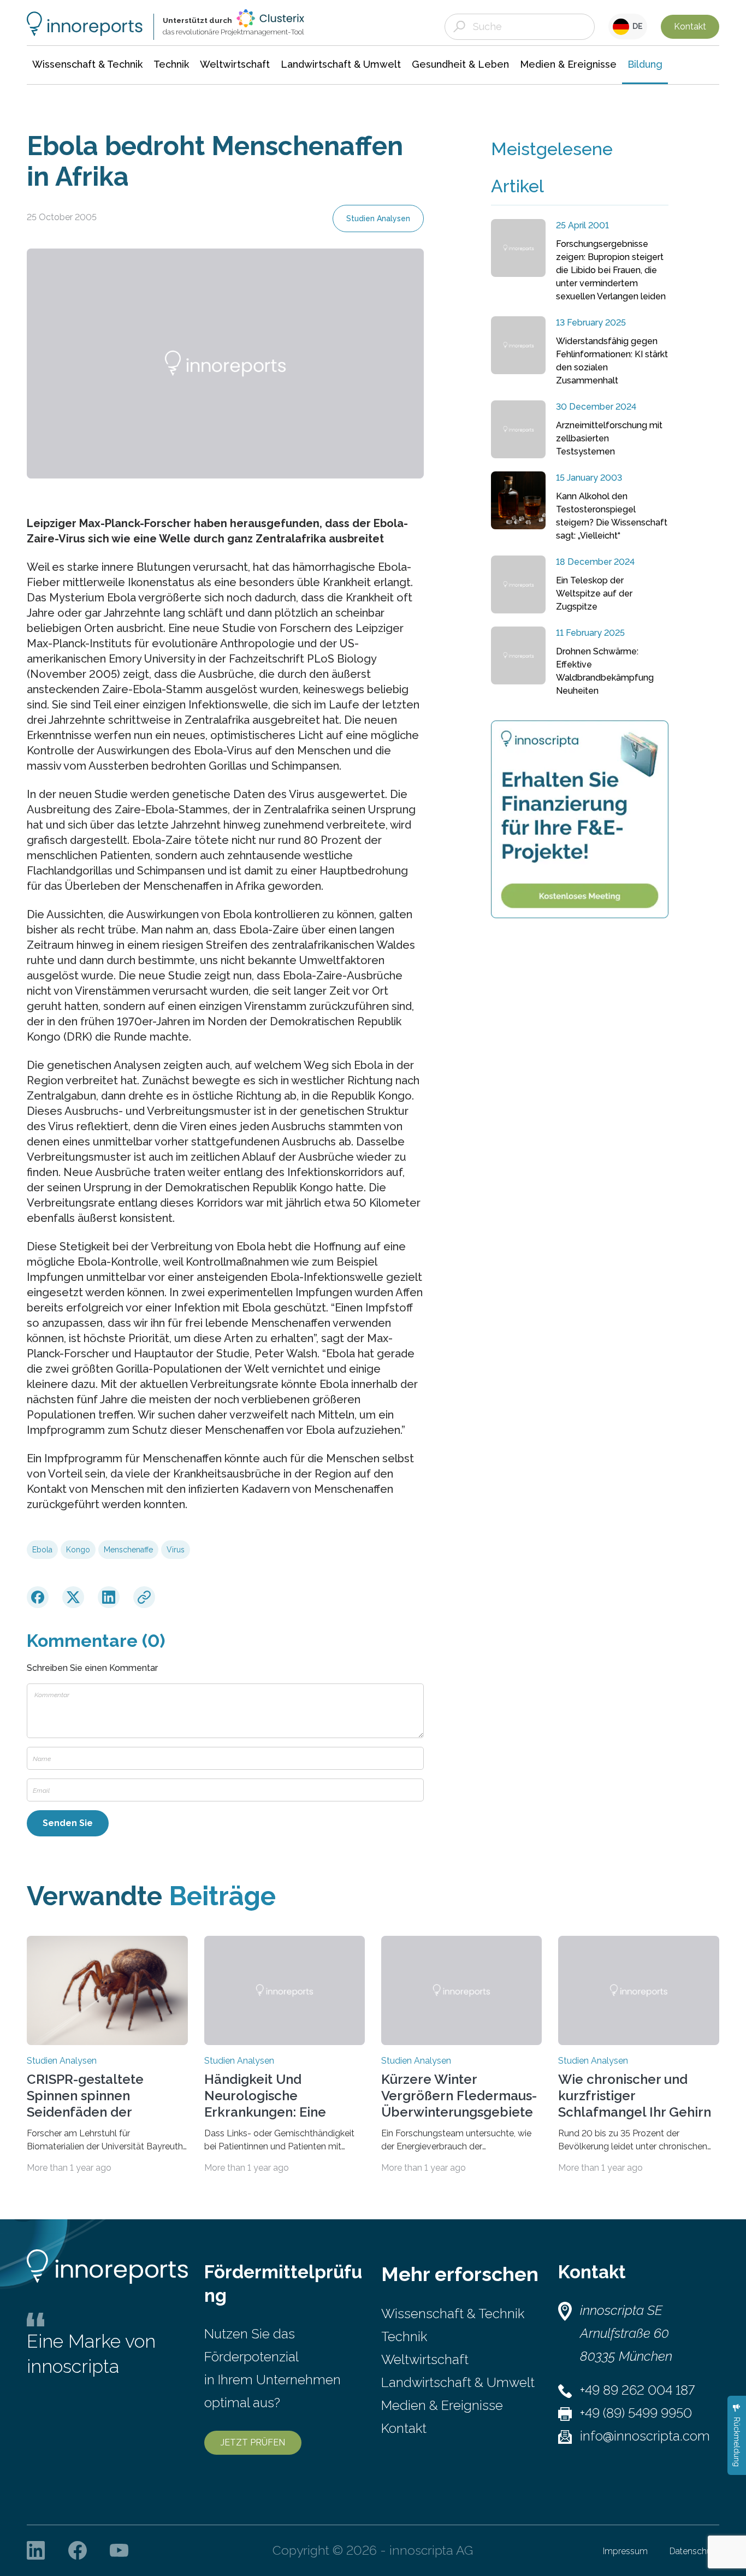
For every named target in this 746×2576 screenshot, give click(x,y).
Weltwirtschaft (425, 2359)
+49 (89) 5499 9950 (636, 2413)
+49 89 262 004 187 (637, 2390)
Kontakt (690, 26)
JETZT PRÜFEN (253, 2442)
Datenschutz (694, 2551)
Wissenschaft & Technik (453, 2314)
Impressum (625, 2551)
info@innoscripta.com (645, 2436)
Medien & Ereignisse (442, 2405)
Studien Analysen (378, 218)
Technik (404, 2336)
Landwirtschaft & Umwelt (458, 2382)
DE (636, 26)
